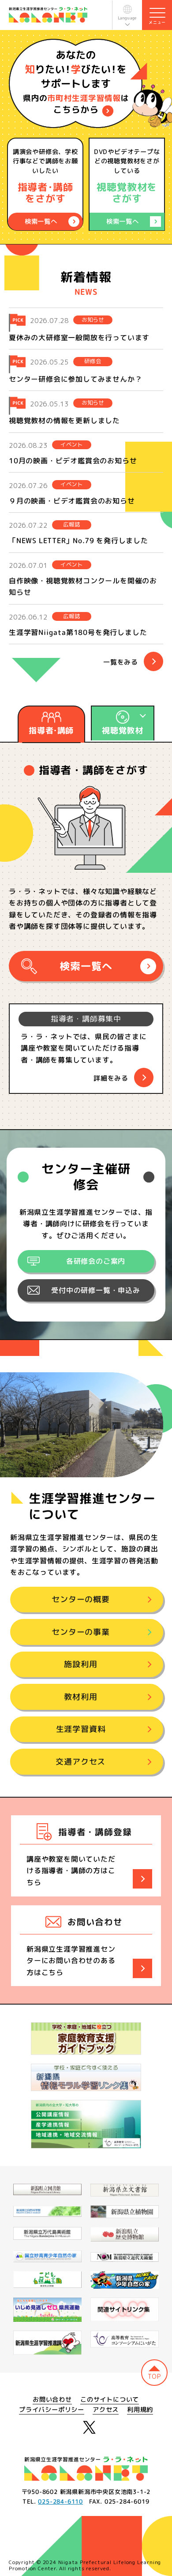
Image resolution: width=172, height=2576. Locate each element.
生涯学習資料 (81, 1729)
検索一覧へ (86, 966)
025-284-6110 (60, 2501)
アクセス (106, 2410)
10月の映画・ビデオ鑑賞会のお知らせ (73, 461)
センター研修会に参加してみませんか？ (75, 379)
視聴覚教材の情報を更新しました (64, 421)
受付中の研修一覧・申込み (96, 1290)
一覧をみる (121, 662)
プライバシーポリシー (52, 2410)
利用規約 (140, 2410)
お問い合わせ (52, 2400)
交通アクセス (80, 1762)
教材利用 (80, 1697)
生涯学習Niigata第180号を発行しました (78, 632)
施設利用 (80, 1665)
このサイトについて (110, 2400)
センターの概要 (81, 1600)
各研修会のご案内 (96, 1261)
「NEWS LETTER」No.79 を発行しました (79, 541)
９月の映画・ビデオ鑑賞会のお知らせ (72, 501)
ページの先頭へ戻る (154, 2373)
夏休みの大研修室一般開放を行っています (79, 337)
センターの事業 (81, 1632)
